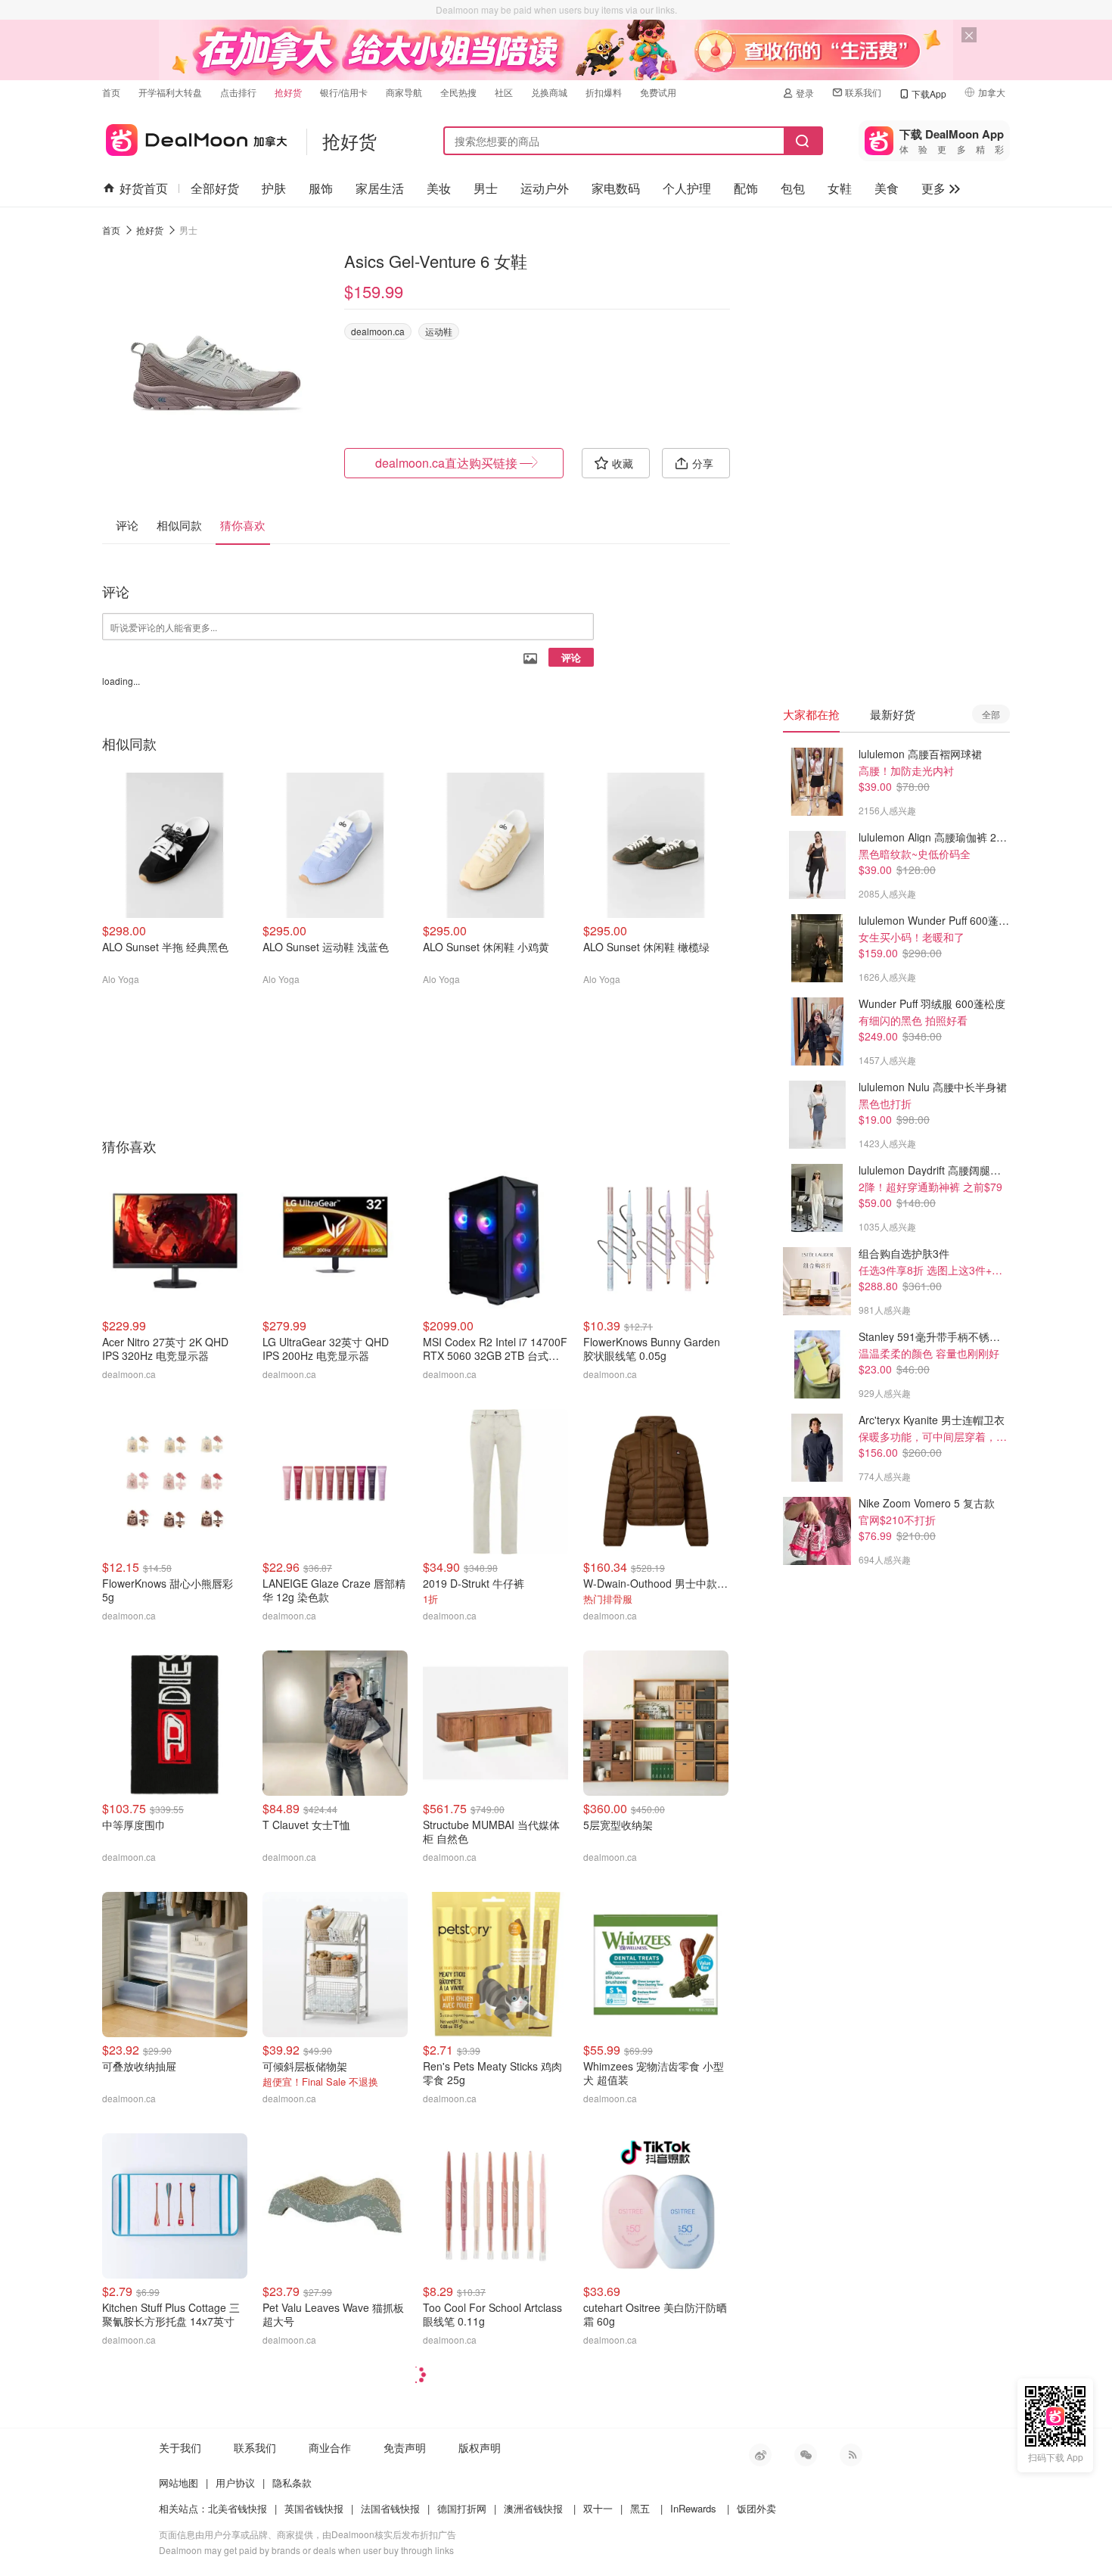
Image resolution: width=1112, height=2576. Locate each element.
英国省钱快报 (314, 2508)
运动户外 (545, 188)
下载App (929, 93)
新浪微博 (760, 2455)
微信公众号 (806, 2455)
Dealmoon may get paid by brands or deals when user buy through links (306, 2550)
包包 (793, 188)
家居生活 (380, 188)
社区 (504, 92)
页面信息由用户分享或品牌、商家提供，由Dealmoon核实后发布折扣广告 (308, 2534)
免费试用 (658, 92)
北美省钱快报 (238, 2508)
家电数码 (616, 188)
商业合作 (330, 2447)
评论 (571, 657)
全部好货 (215, 188)
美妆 (439, 188)
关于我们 (180, 2447)
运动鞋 (439, 331)
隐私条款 (292, 2483)
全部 (991, 714)
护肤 (274, 188)
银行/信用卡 (344, 92)
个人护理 (687, 188)
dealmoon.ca (378, 331)
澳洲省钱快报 (533, 2508)
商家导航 (404, 92)
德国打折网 (462, 2508)
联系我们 (863, 92)
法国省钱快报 (390, 2508)
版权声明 (480, 2447)
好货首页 (144, 188)
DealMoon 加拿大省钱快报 (195, 137)
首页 (111, 92)
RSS (851, 2455)
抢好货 (288, 92)
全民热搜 (458, 92)
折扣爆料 (604, 92)
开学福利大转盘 (170, 92)
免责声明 (405, 2447)
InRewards (693, 2508)
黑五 (640, 2508)
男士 (486, 188)
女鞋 (840, 188)
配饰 (746, 188)
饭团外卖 (756, 2508)
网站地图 (179, 2483)
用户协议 (235, 2483)
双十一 (598, 2508)
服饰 (321, 188)
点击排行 (238, 92)
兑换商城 (549, 92)
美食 (887, 188)
